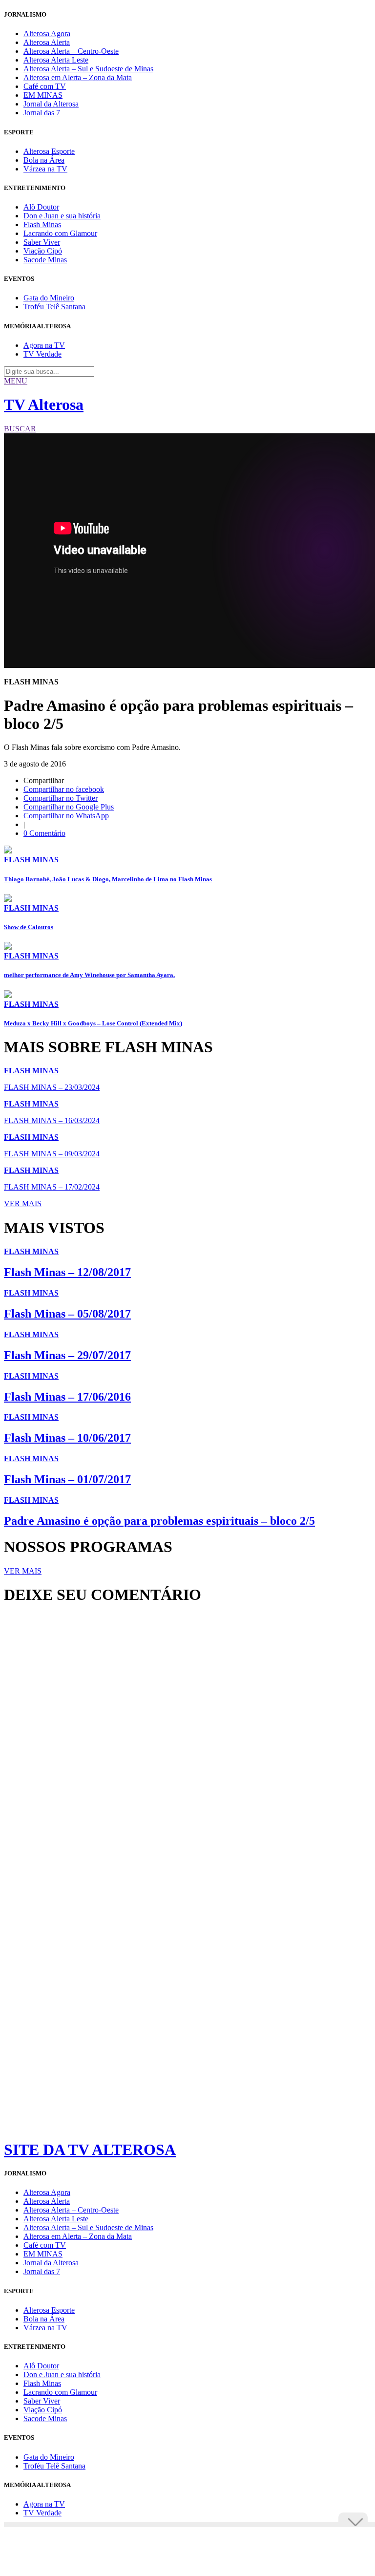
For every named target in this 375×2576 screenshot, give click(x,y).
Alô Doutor (41, 207)
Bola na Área (44, 160)
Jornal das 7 (42, 113)
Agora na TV (44, 345)
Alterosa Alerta (47, 42)
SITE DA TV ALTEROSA (90, 2150)
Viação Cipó (43, 251)
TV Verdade (42, 354)
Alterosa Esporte (49, 151)
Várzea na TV (45, 169)
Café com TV (45, 86)
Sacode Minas (45, 260)
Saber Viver (42, 242)
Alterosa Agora (47, 33)
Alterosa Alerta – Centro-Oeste (71, 51)
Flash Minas (42, 224)
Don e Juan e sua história (62, 216)
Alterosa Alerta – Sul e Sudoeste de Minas (88, 69)
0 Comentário (44, 833)
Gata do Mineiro (49, 298)
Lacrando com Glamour (60, 233)
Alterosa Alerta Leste (56, 60)
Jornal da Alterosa (51, 104)
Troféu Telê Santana (54, 307)
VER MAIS (23, 1203)
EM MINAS (43, 95)
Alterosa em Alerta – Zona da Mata (78, 77)
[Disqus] (187, 1746)
